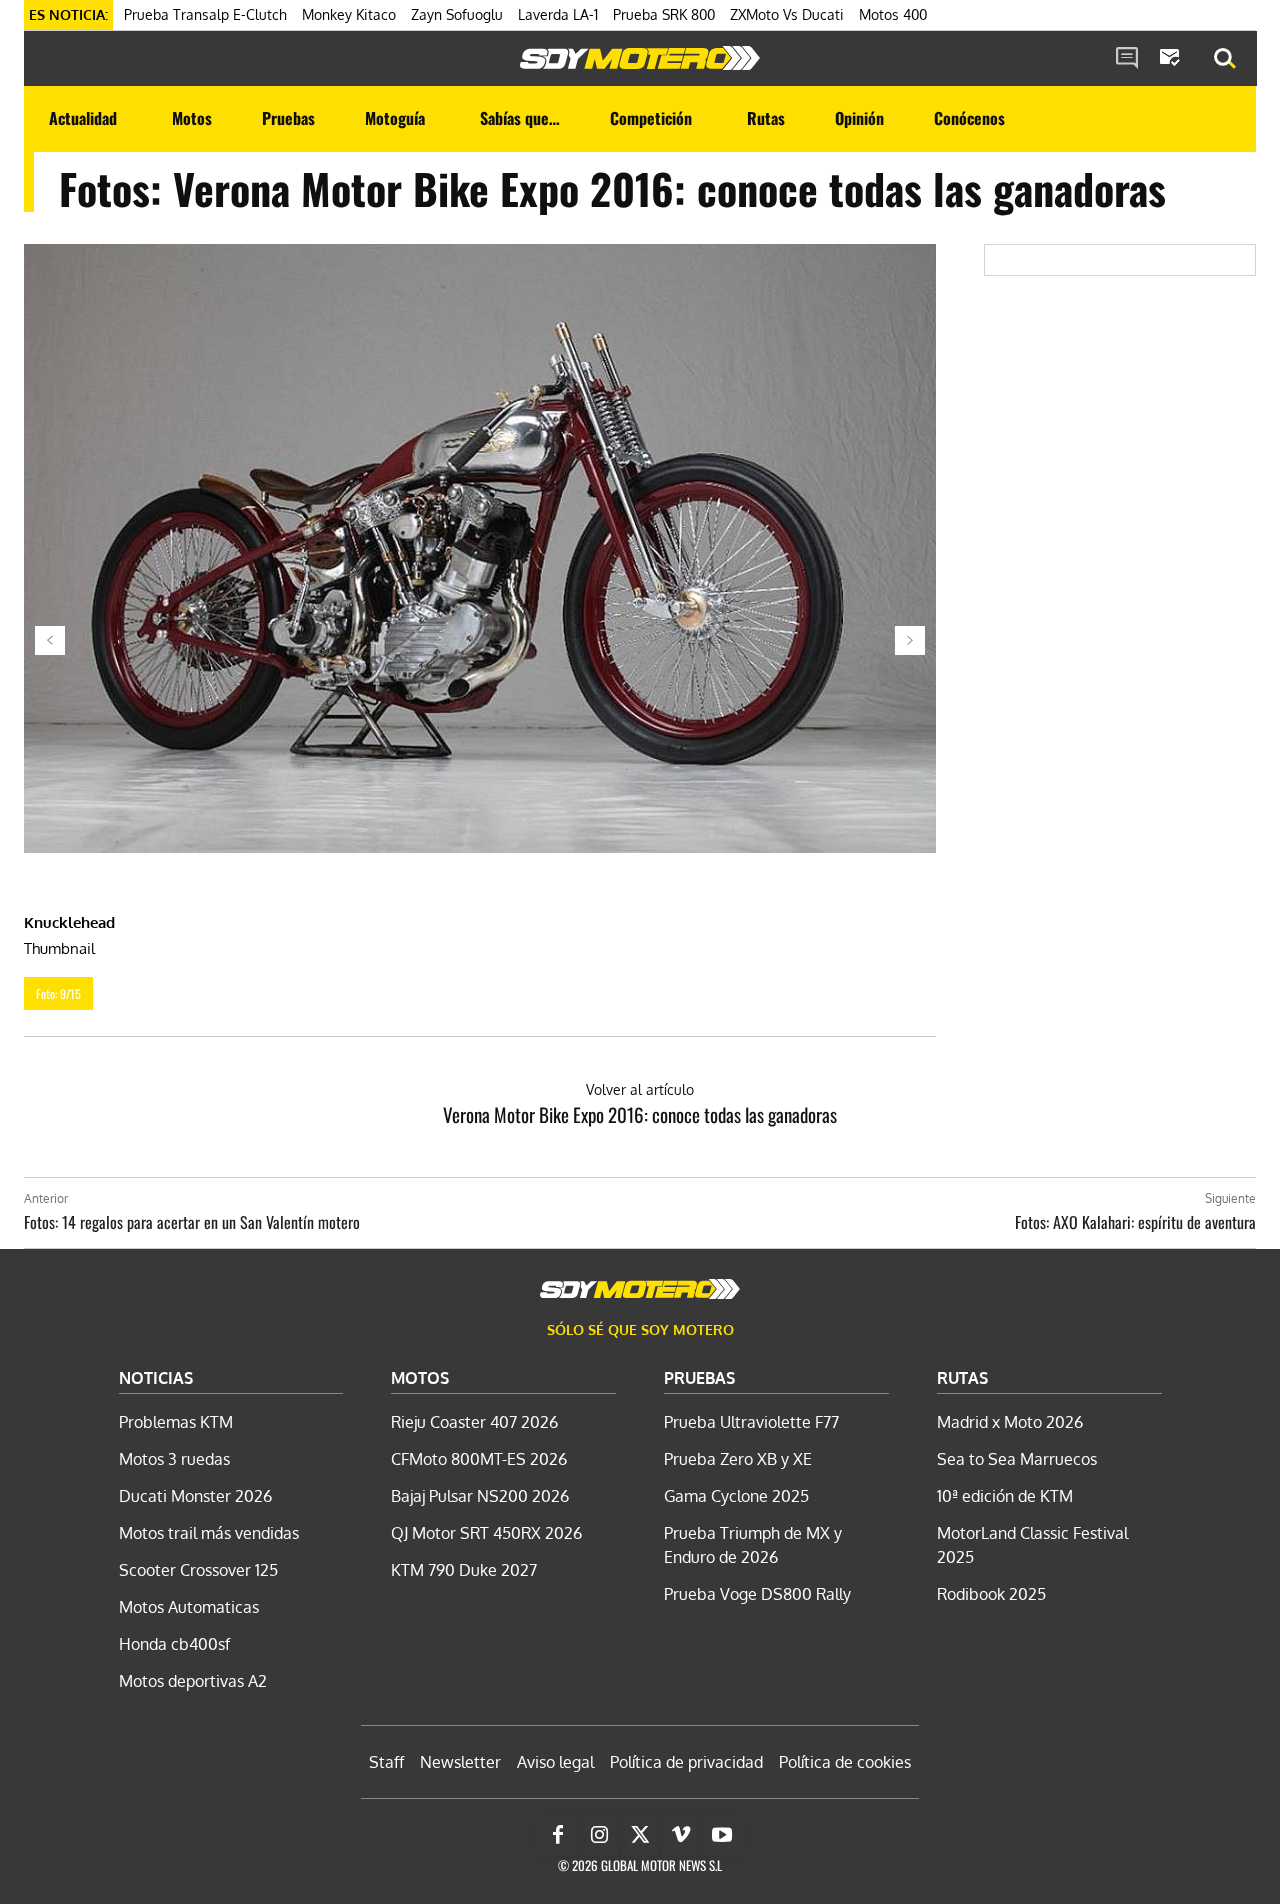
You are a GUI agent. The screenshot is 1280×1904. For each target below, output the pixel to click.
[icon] (1127, 59)
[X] (640, 1835)
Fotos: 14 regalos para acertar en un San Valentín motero (192, 1222)
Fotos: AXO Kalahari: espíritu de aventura (1135, 1222)
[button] (1225, 59)
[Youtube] (722, 1835)
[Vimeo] (681, 1835)
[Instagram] (599, 1835)
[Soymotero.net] (640, 58)
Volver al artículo (640, 1089)
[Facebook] (558, 1835)
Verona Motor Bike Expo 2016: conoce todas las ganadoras (640, 1114)
